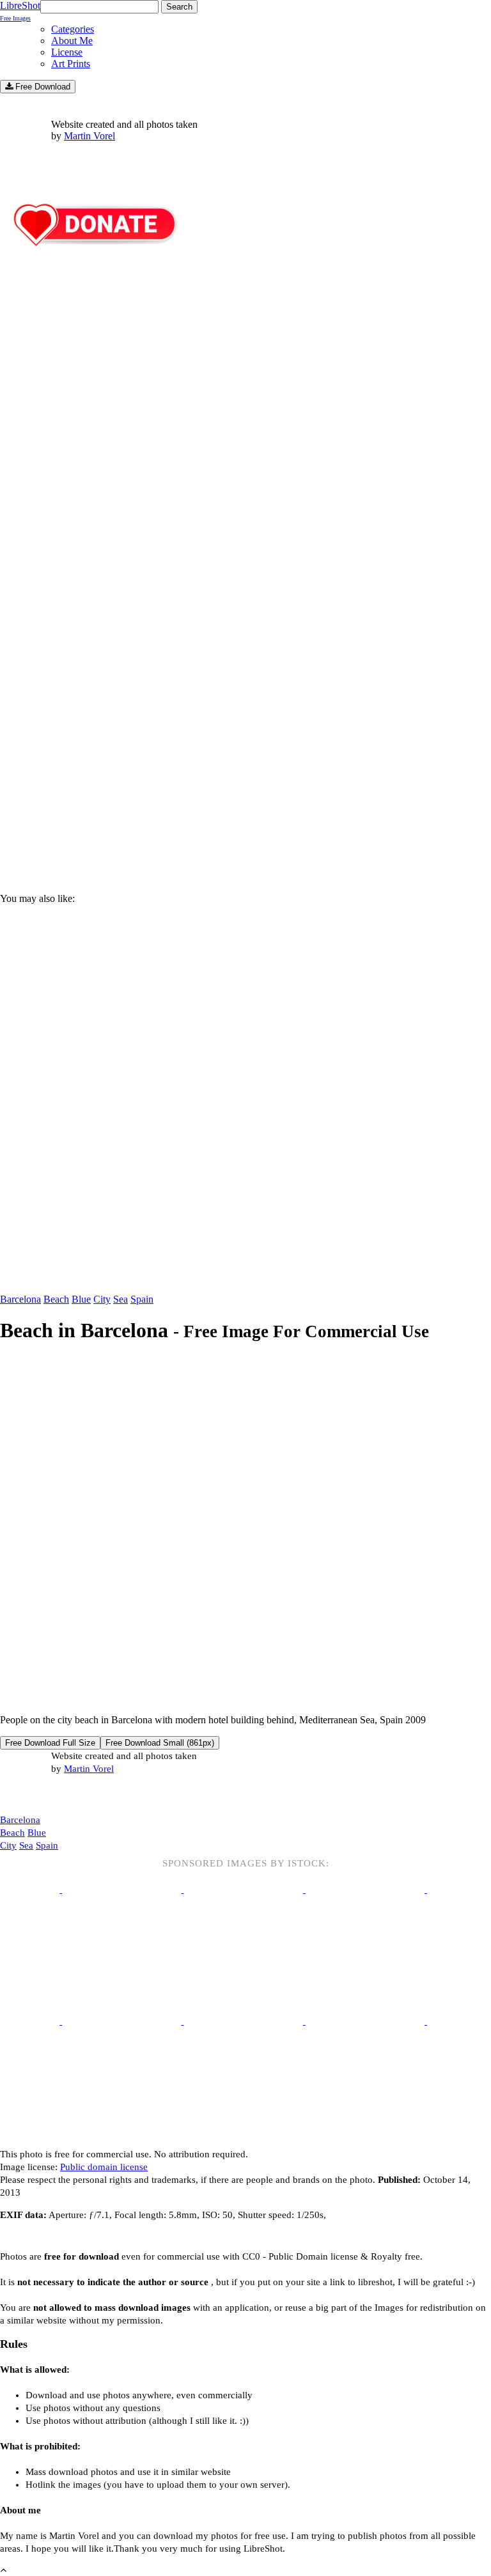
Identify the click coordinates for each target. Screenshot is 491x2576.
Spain (142, 1299)
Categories (73, 29)
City (102, 1299)
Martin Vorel (90, 136)
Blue (81, 1299)
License (67, 52)
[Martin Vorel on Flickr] (107, 1794)
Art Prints (71, 64)
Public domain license (104, 2167)
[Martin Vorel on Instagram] (71, 1795)
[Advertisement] (245, 774)
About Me (72, 41)
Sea (121, 1299)
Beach (56, 1299)
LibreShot (20, 11)
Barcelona (20, 1299)
